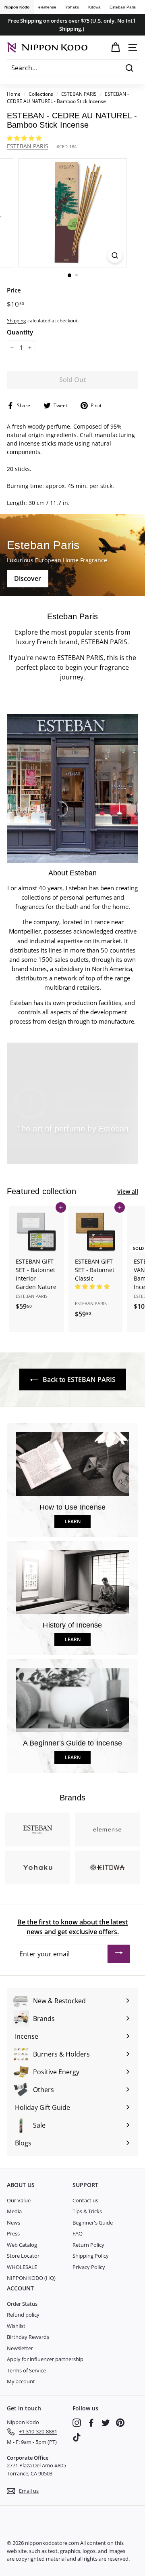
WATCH (76, 1147)
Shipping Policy (91, 2256)
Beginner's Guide (93, 2223)
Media (14, 2211)
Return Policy (88, 2245)
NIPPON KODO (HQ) (31, 2278)
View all (128, 1191)
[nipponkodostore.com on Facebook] (91, 2423)
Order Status (22, 2304)
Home (14, 94)
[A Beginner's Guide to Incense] (72, 1700)
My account (21, 2381)
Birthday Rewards (28, 2337)
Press (13, 2233)
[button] (25, 138)
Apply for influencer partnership (45, 2359)
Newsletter (20, 2348)
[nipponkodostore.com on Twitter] (106, 2423)
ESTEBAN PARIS (79, 94)
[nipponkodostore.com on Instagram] (77, 2423)
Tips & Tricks (87, 2211)
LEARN (73, 1521)
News (13, 2223)
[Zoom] (115, 255)
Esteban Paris (123, 7)
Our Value (19, 2200)
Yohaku (72, 7)
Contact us (85, 2200)
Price (14, 290)
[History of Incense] (72, 1582)
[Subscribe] (119, 1954)
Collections (41, 94)
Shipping (17, 320)
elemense (47, 7)
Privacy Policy (89, 2267)
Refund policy (23, 2315)
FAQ (78, 2233)
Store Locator (23, 2256)
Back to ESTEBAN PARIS (78, 1379)
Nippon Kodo (17, 7)
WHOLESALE (22, 2267)
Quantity (20, 332)
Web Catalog (22, 2245)
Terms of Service (26, 2370)
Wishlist (16, 2326)
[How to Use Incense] (72, 1464)
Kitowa (94, 7)
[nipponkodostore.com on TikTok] (77, 2437)
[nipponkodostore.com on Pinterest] (120, 2423)
